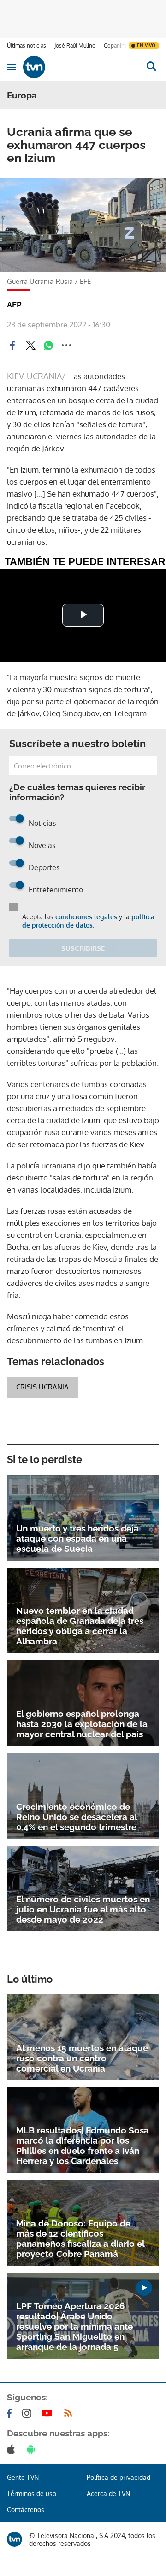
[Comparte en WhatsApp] (48, 345)
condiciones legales (86, 917)
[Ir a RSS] (70, 2413)
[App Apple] (13, 2449)
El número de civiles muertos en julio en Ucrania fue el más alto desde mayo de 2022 (83, 1909)
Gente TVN (23, 2477)
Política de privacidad (119, 2477)
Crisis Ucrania (42, 1387)
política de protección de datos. (88, 921)
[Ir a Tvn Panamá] (80, 67)
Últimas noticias (27, 46)
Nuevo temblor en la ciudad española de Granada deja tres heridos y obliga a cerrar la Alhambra (80, 1626)
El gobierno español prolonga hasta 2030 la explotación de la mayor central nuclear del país (82, 1724)
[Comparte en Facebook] (12, 345)
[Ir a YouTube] (49, 2413)
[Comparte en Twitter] (30, 345)
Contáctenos (26, 2510)
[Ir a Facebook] (11, 2413)
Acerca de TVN (108, 2493)
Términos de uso (32, 2493)
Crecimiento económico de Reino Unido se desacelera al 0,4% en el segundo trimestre (77, 1817)
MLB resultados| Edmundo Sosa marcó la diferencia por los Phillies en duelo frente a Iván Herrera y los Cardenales (83, 2146)
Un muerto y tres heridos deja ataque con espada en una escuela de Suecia (77, 1538)
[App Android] (33, 2449)
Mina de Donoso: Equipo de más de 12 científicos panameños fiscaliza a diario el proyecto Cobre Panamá (80, 2238)
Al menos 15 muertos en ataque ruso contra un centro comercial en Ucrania (82, 2058)
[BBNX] (15, 2539)
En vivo (146, 45)
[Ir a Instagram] (29, 2413)
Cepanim (115, 46)
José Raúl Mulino (75, 46)
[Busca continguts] (151, 67)
